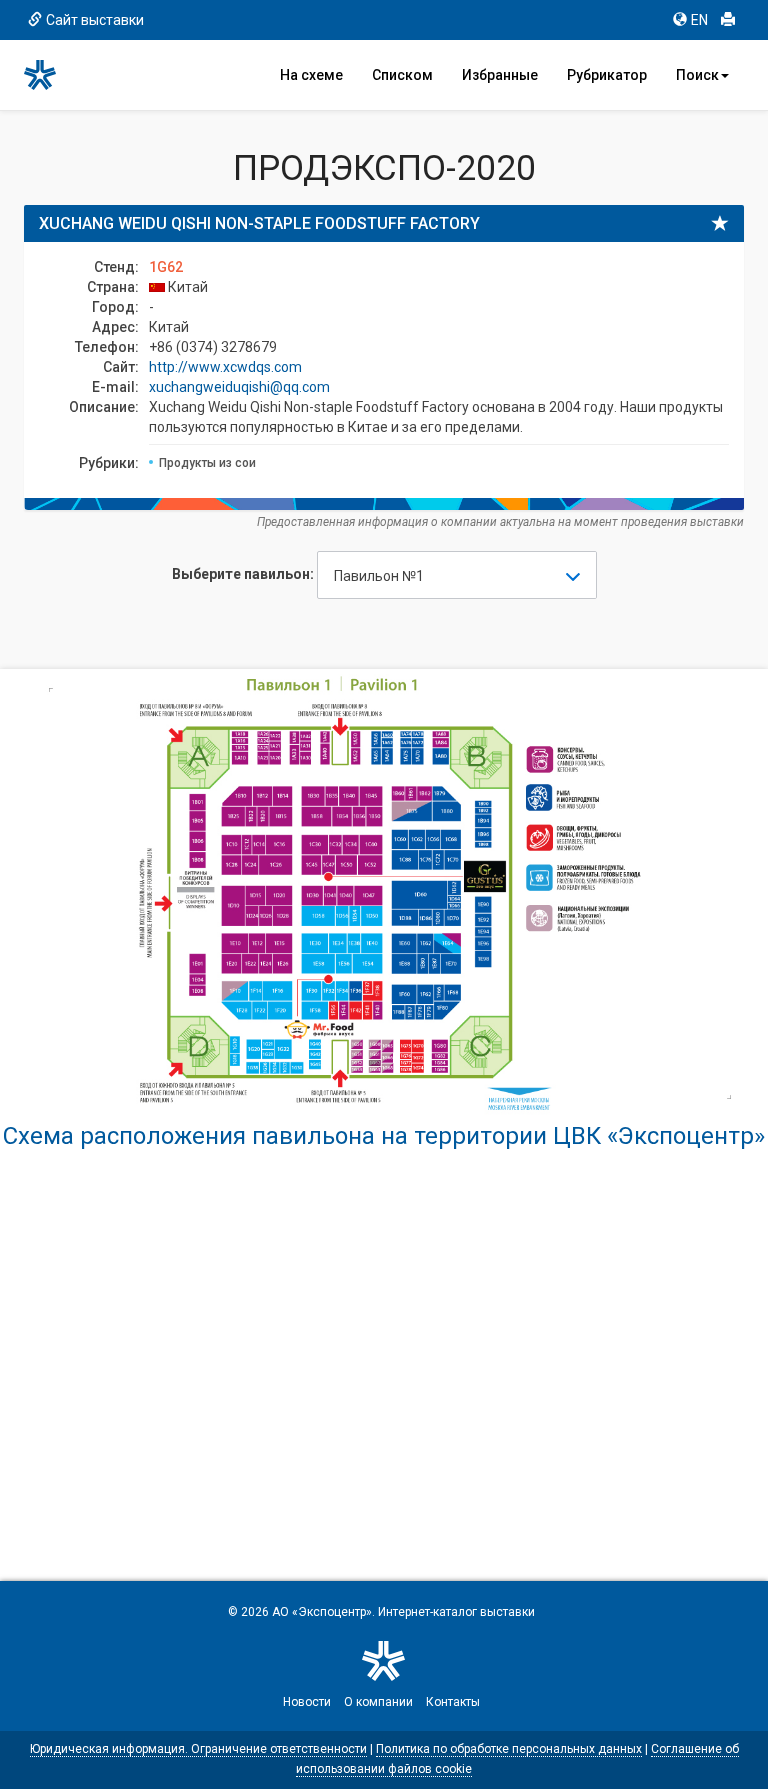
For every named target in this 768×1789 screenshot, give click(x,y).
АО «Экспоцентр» (322, 1612)
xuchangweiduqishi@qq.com (239, 387)
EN (699, 20)
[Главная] (49, 75)
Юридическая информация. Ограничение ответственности (198, 1749)
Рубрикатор (607, 75)
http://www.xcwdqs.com (225, 367)
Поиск (697, 75)
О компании (378, 1702)
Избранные (500, 75)
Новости (307, 1702)
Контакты (453, 1702)
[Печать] (728, 20)
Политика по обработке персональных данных (509, 1749)
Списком (402, 75)
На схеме (311, 75)
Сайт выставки (95, 20)
